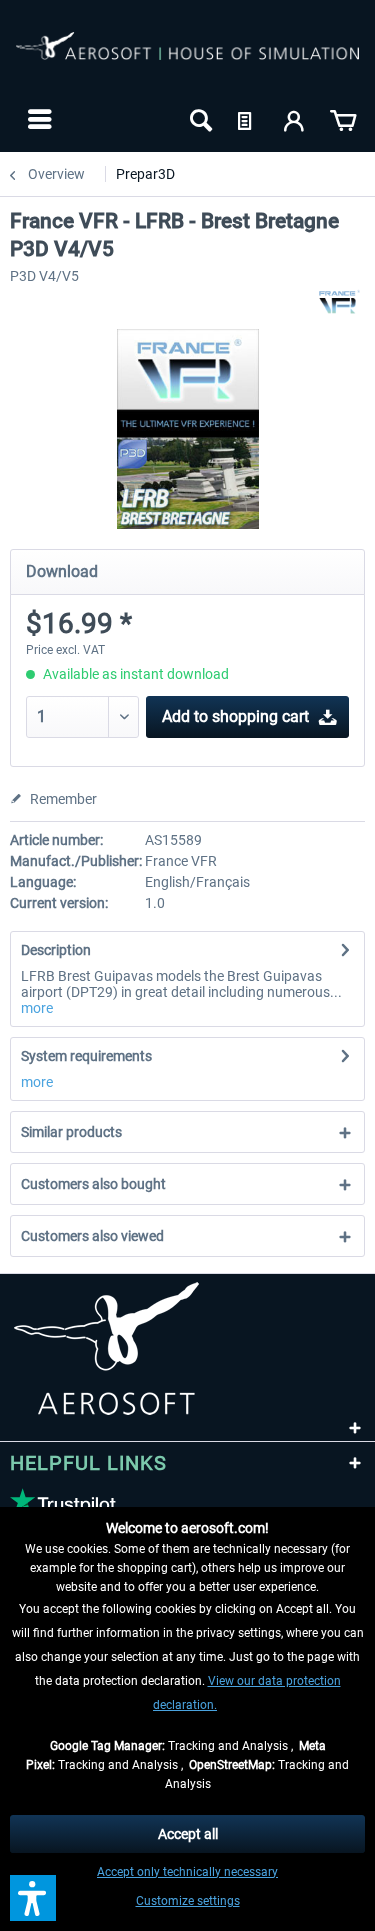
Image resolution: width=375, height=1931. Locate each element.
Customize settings (188, 1901)
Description (56, 950)
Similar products (71, 1132)
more (37, 1008)
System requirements (86, 1056)
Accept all (188, 1834)
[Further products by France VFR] (339, 301)
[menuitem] (37, 119)
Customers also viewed (92, 1236)
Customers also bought (93, 1184)
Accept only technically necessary (187, 1872)
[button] (33, 1898)
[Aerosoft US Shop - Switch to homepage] (187, 58)
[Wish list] (247, 119)
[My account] (295, 119)
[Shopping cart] (343, 119)
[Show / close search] (199, 119)
